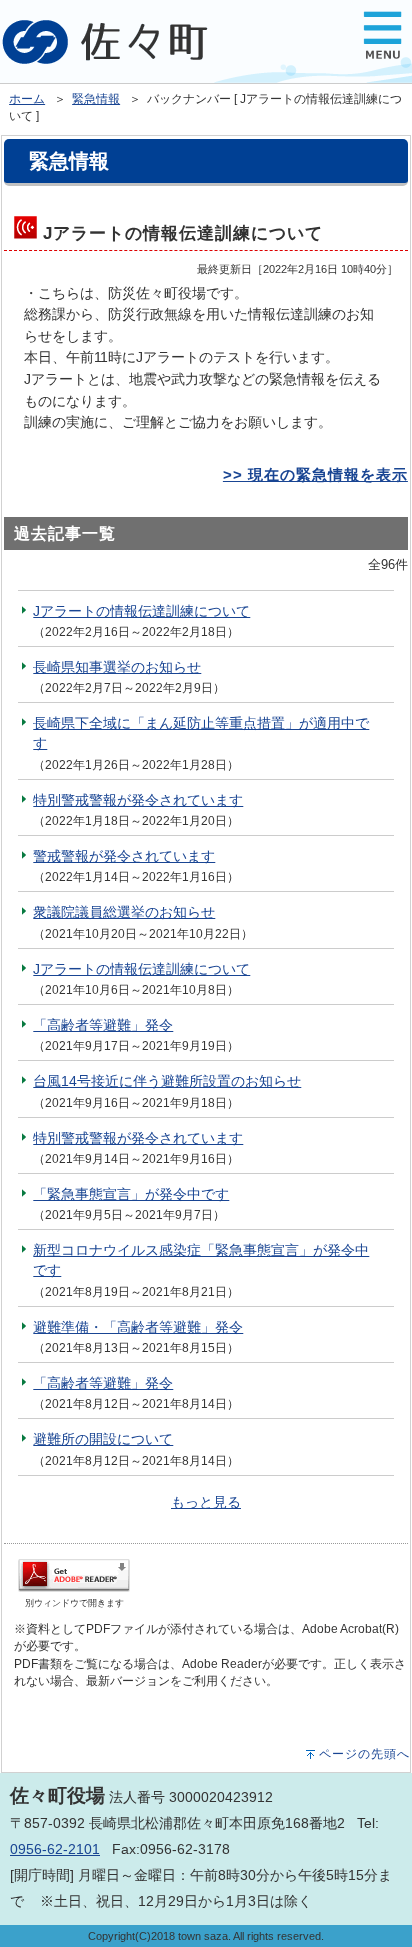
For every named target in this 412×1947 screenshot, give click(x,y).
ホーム (27, 99)
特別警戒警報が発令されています (138, 800)
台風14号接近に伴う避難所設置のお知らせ (167, 1081)
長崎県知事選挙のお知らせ (117, 667)
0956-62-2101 (55, 1849)
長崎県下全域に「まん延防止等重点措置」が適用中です (201, 733)
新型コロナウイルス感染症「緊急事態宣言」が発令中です (201, 1260)
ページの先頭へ (364, 1754)
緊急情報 (96, 99)
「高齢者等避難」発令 (103, 1025)
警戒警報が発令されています (124, 856)
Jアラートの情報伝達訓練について (141, 611)
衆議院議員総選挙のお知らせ (124, 912)
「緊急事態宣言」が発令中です (131, 1194)
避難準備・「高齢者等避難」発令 (138, 1327)
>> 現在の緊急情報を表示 (315, 474)
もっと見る (206, 1502)
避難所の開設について (103, 1439)
